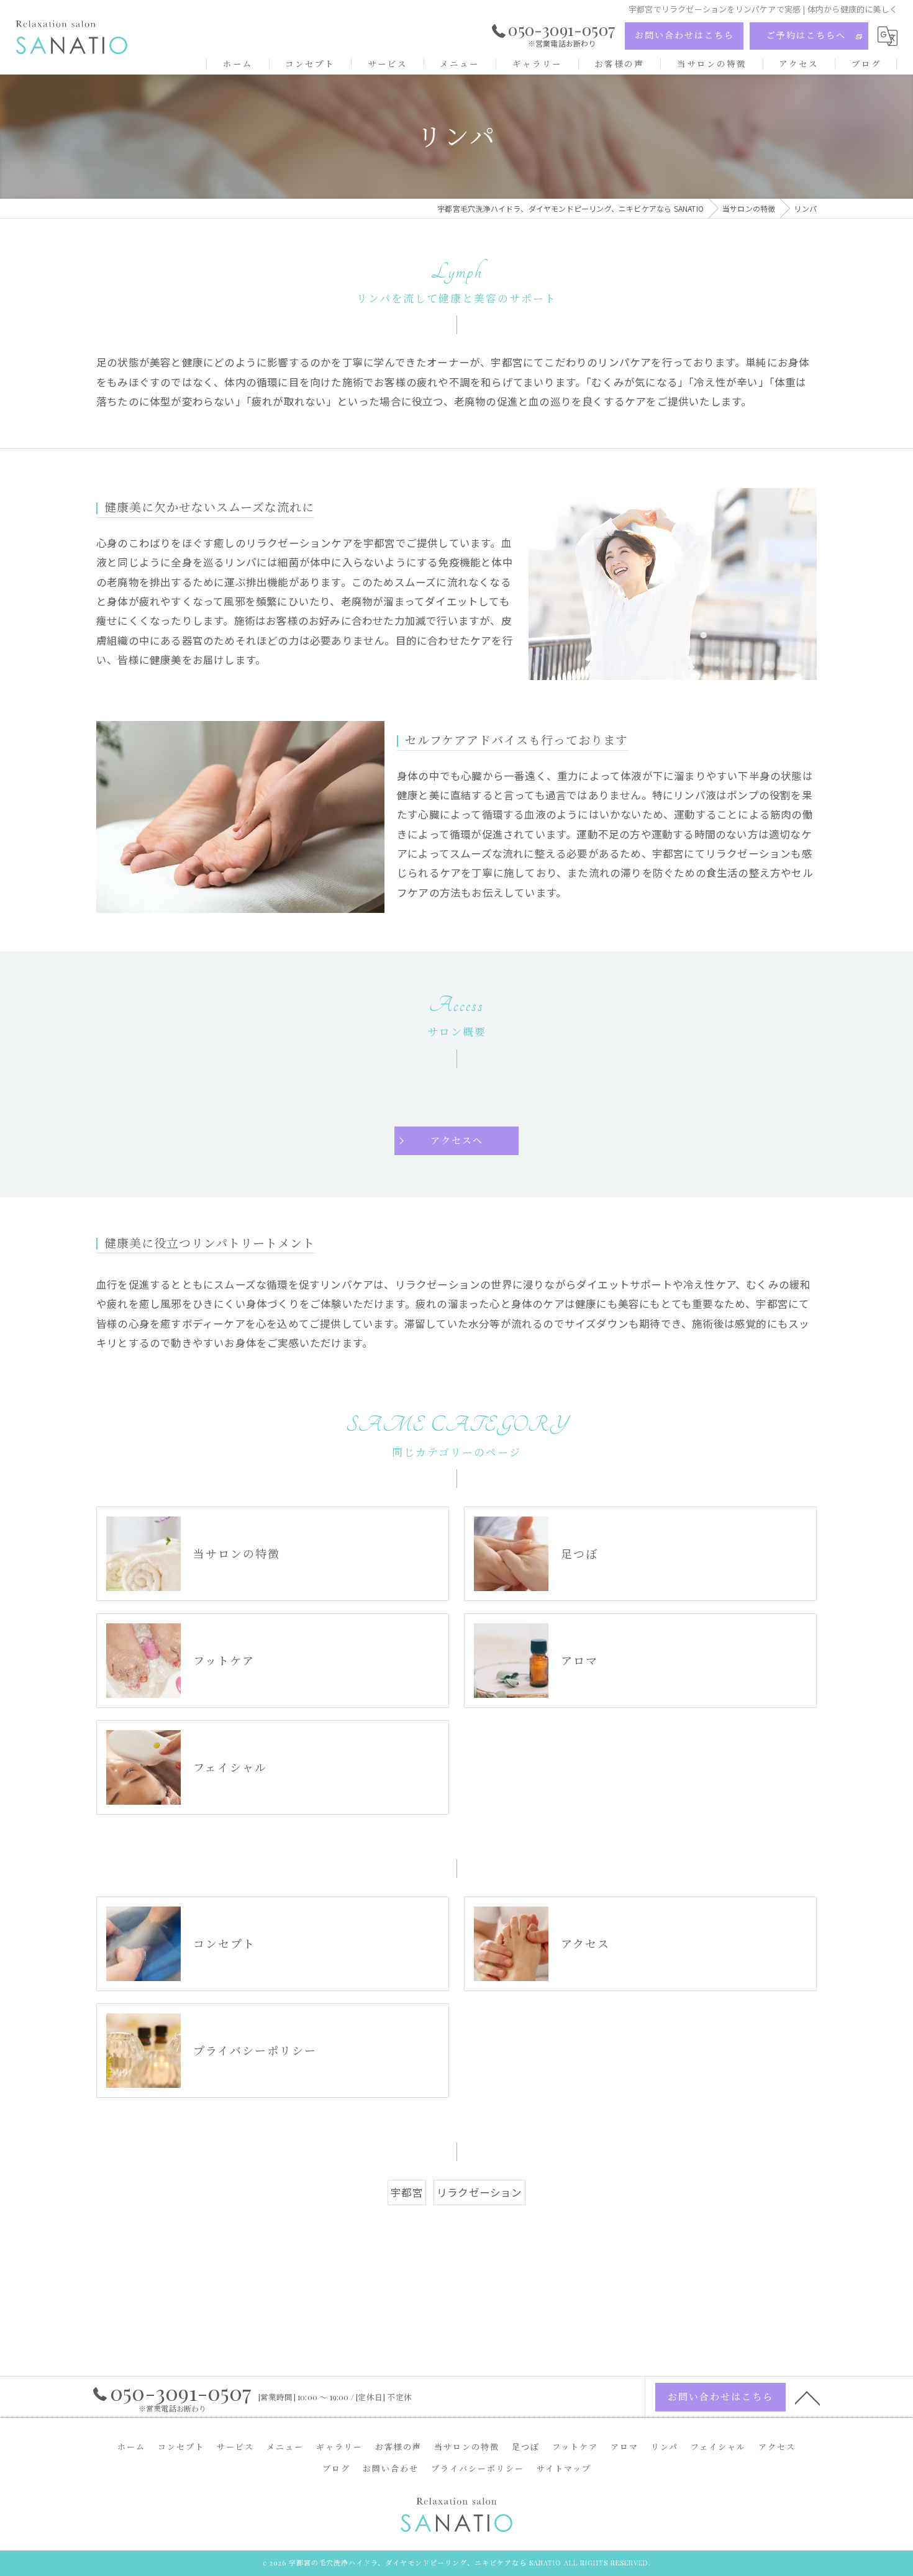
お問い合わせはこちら (684, 35)
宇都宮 (407, 2192)
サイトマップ (564, 2468)
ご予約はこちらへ (806, 35)
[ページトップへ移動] (807, 2397)
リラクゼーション (479, 2192)
